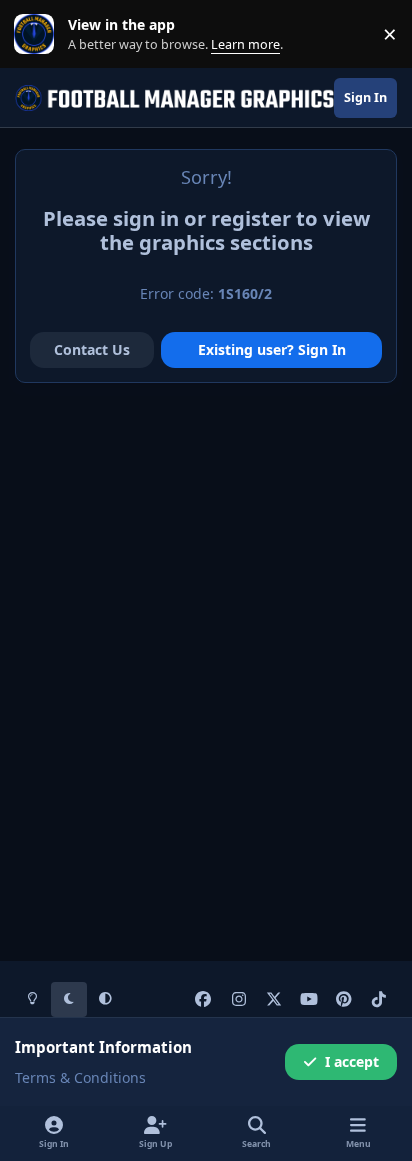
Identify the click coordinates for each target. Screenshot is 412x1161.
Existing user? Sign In (272, 349)
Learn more (38, 34)
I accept (352, 1061)
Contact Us (92, 349)
